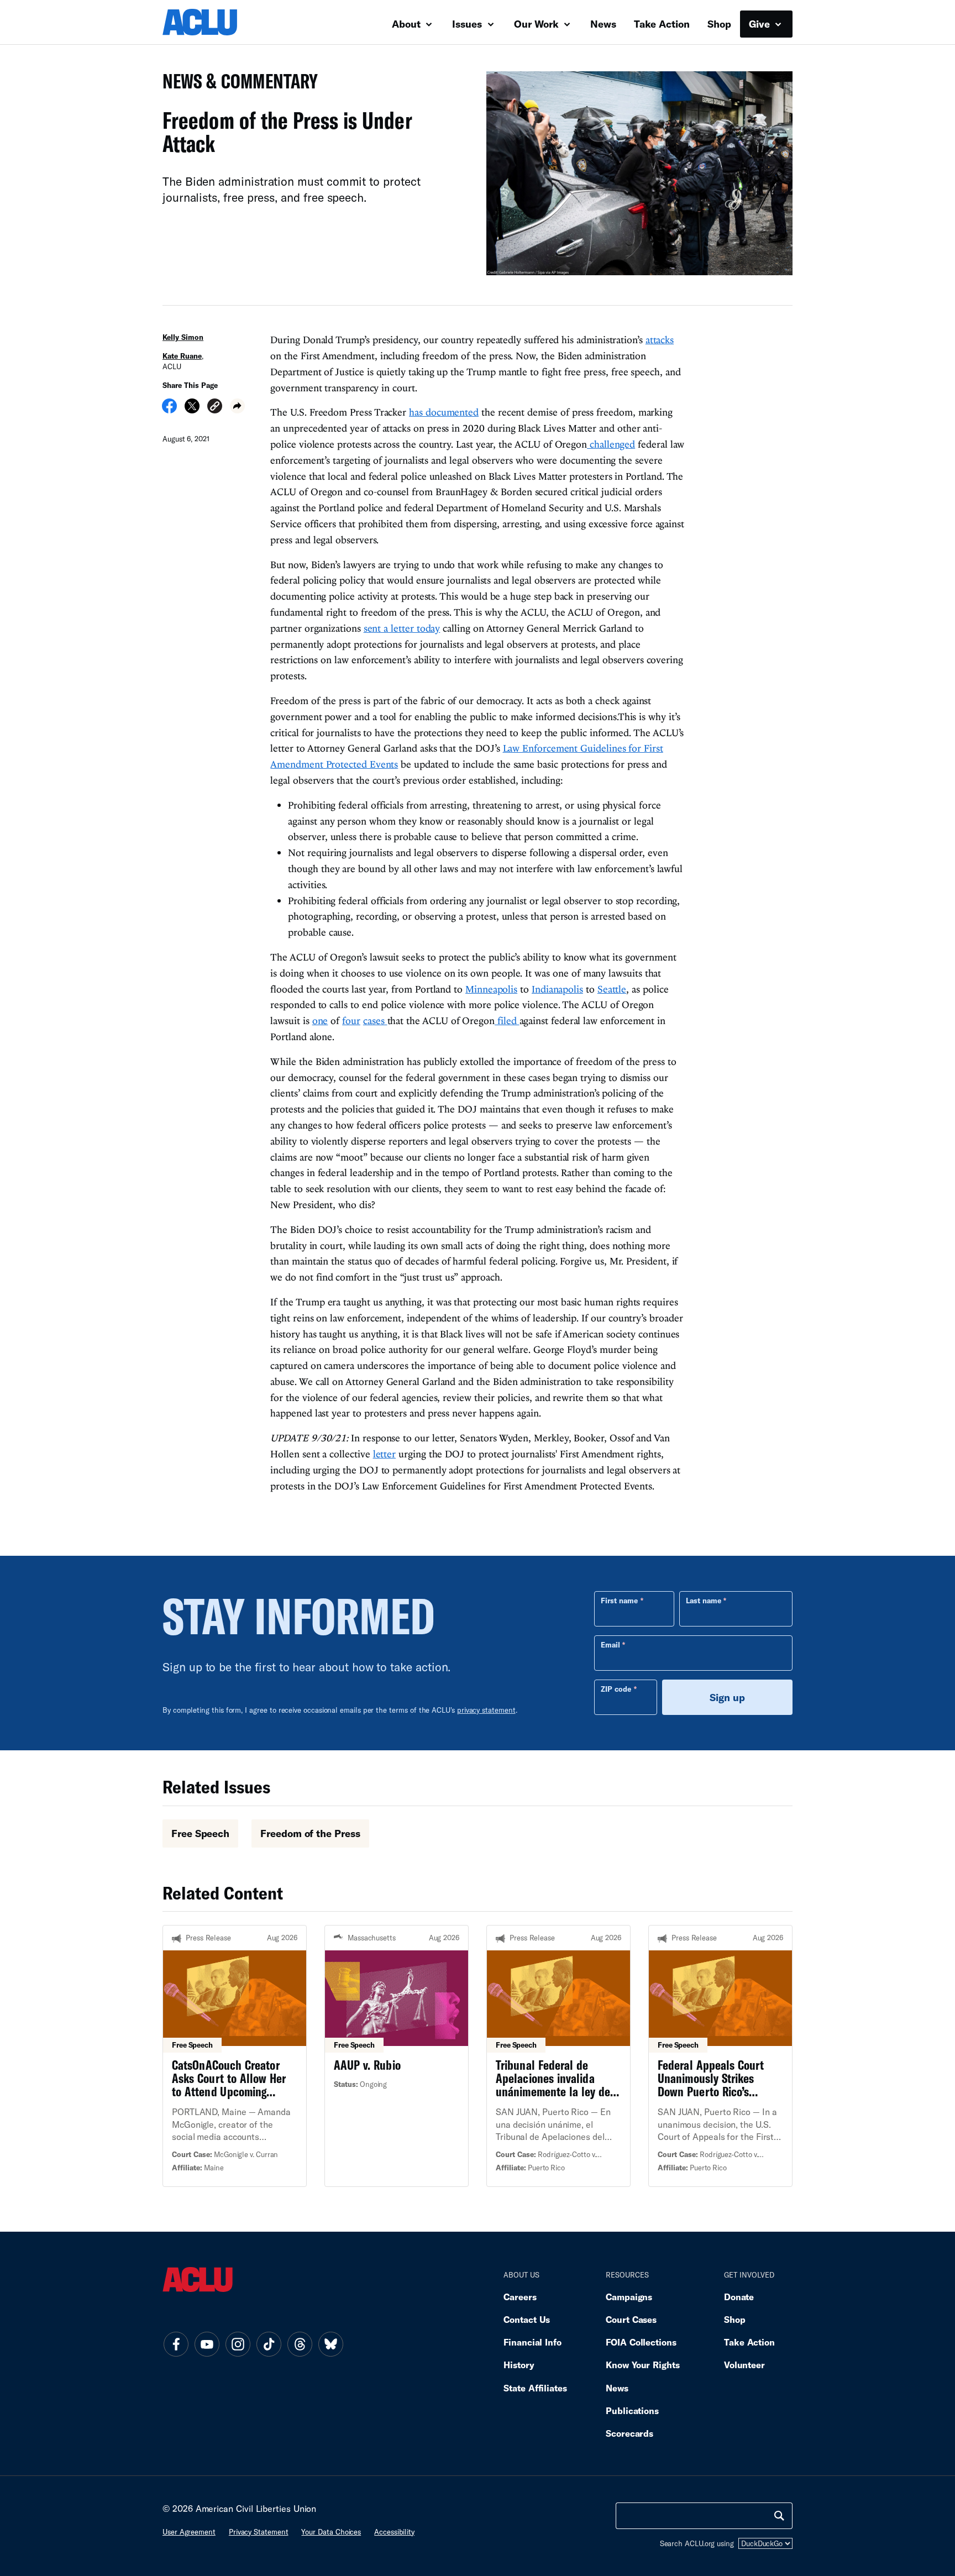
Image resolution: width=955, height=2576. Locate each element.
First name (619, 1601)
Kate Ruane (182, 356)
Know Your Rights (643, 2365)
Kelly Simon (183, 337)
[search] (779, 2516)
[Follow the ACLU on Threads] (300, 2344)
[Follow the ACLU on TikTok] (269, 2344)
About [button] (408, 24)
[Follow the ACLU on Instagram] (238, 2344)
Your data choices (331, 2532)
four (351, 1021)
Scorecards (629, 2433)
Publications (632, 2410)
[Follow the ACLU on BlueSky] (330, 2344)
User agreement (189, 2532)
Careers (520, 2297)
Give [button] (761, 24)
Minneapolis (491, 989)
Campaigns (629, 2297)
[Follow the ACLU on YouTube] (207, 2344)
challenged (611, 444)
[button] (215, 408)
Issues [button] (468, 24)
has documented (444, 412)
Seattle (612, 989)
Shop (719, 24)
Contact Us (527, 2319)
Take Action (662, 24)
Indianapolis (557, 989)
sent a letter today (402, 628)
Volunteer (744, 2365)
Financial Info (532, 2342)
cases (375, 1021)
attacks (660, 340)
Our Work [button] (538, 24)
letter (384, 1454)
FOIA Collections (641, 2342)
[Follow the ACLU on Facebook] (176, 2344)
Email (610, 1645)
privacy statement (486, 1710)
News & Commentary (236, 84)
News (603, 24)
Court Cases (631, 2319)
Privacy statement (259, 2532)
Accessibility (394, 2532)
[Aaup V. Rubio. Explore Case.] (397, 2056)
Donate (739, 2297)
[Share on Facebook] (169, 410)
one (320, 1021)
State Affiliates (535, 2388)
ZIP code (616, 1689)
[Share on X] (192, 410)
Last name (704, 1601)
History (519, 2365)
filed (507, 1021)
